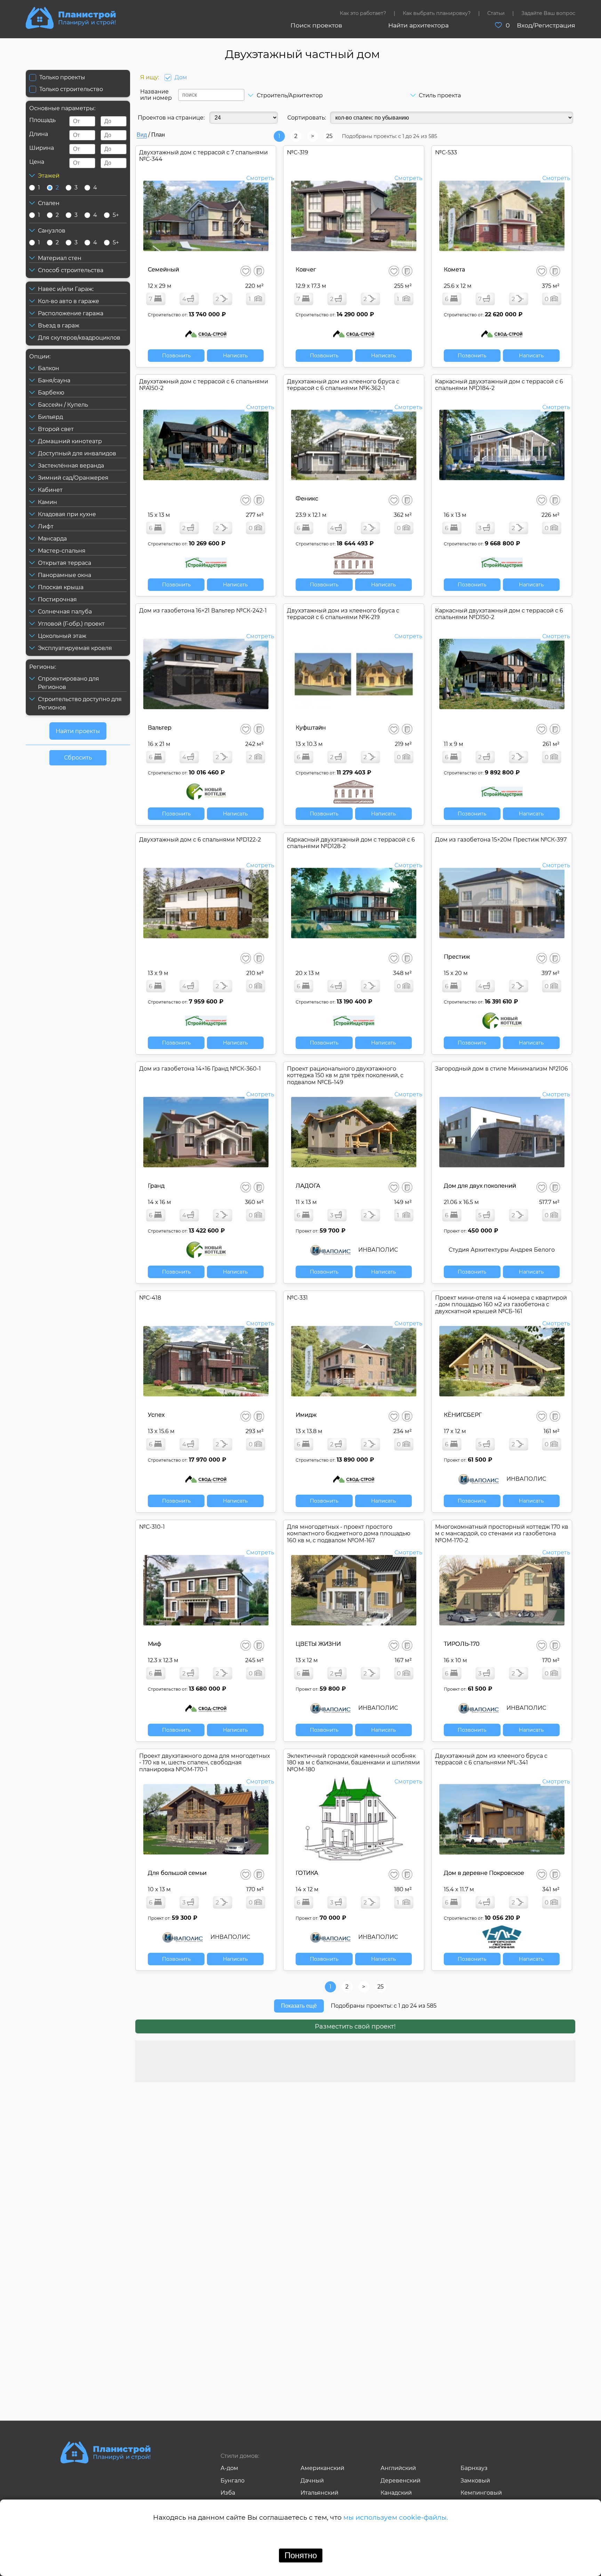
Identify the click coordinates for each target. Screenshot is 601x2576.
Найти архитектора (418, 25)
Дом (181, 77)
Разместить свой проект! (355, 2026)
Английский (398, 2468)
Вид (142, 135)
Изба (228, 2493)
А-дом (229, 2468)
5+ (116, 215)
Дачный (312, 2481)
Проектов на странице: (171, 118)
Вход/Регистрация (546, 25)
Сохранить (246, 271)
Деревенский (400, 2481)
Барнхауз (474, 2468)
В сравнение (259, 271)
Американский (322, 2468)
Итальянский (319, 2493)
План (158, 135)
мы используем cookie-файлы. (396, 2517)
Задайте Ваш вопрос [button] (548, 13)
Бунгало (233, 2481)
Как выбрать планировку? (437, 13)
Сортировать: (307, 118)
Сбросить (78, 758)
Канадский (396, 2493)
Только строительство (71, 89)
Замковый (475, 2481)
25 (329, 136)
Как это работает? (363, 13)
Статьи (496, 13)
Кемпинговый (481, 2493)
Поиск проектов (316, 25)
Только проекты (62, 77)
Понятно (301, 2555)
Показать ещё (299, 2006)
